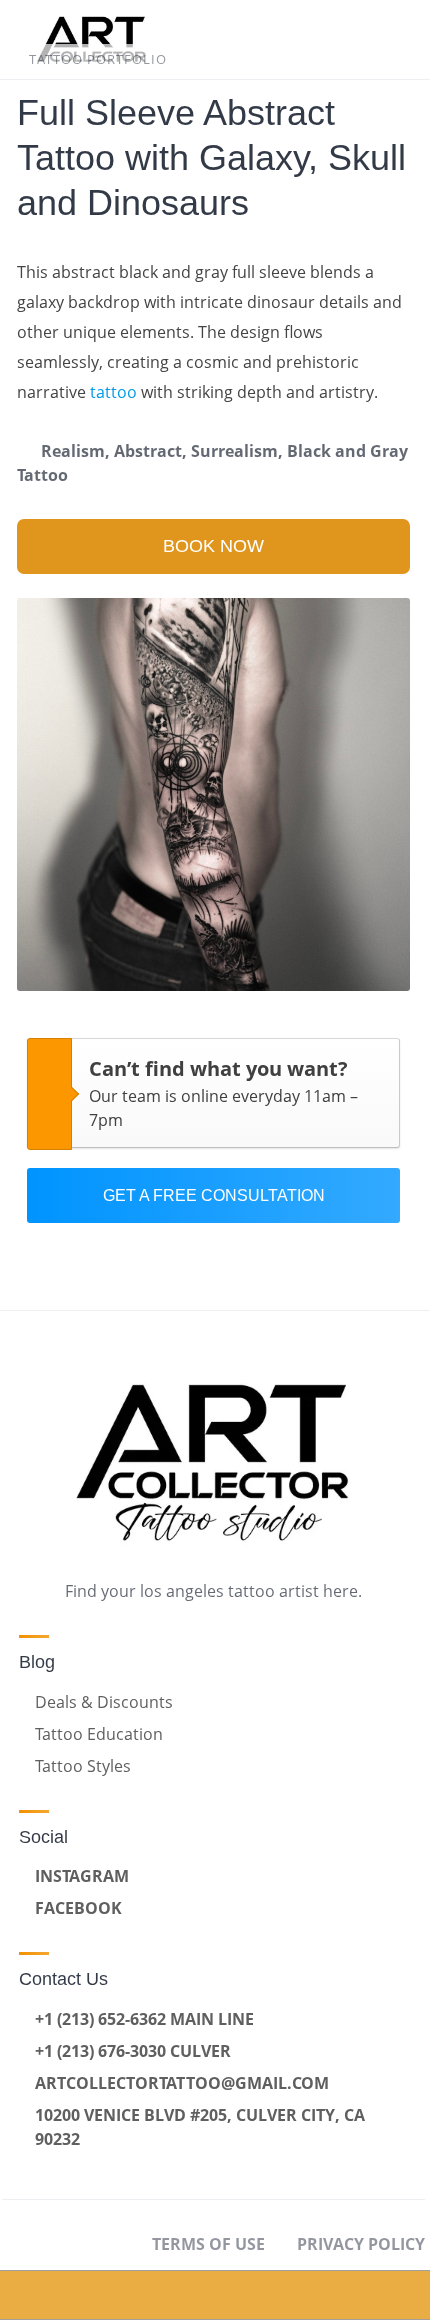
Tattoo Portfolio (98, 59)
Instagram (82, 1876)
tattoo (113, 392)
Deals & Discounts (104, 1702)
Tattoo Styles (83, 1766)
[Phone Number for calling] (269, 2295)
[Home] (54, 2295)
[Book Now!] (162, 2295)
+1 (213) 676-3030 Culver (133, 2051)
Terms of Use (208, 2244)
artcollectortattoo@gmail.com (182, 2083)
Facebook (78, 1908)
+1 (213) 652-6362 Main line (144, 2019)
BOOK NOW (213, 546)
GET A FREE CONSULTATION (214, 1195)
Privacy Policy (361, 2244)
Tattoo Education (99, 1734)
